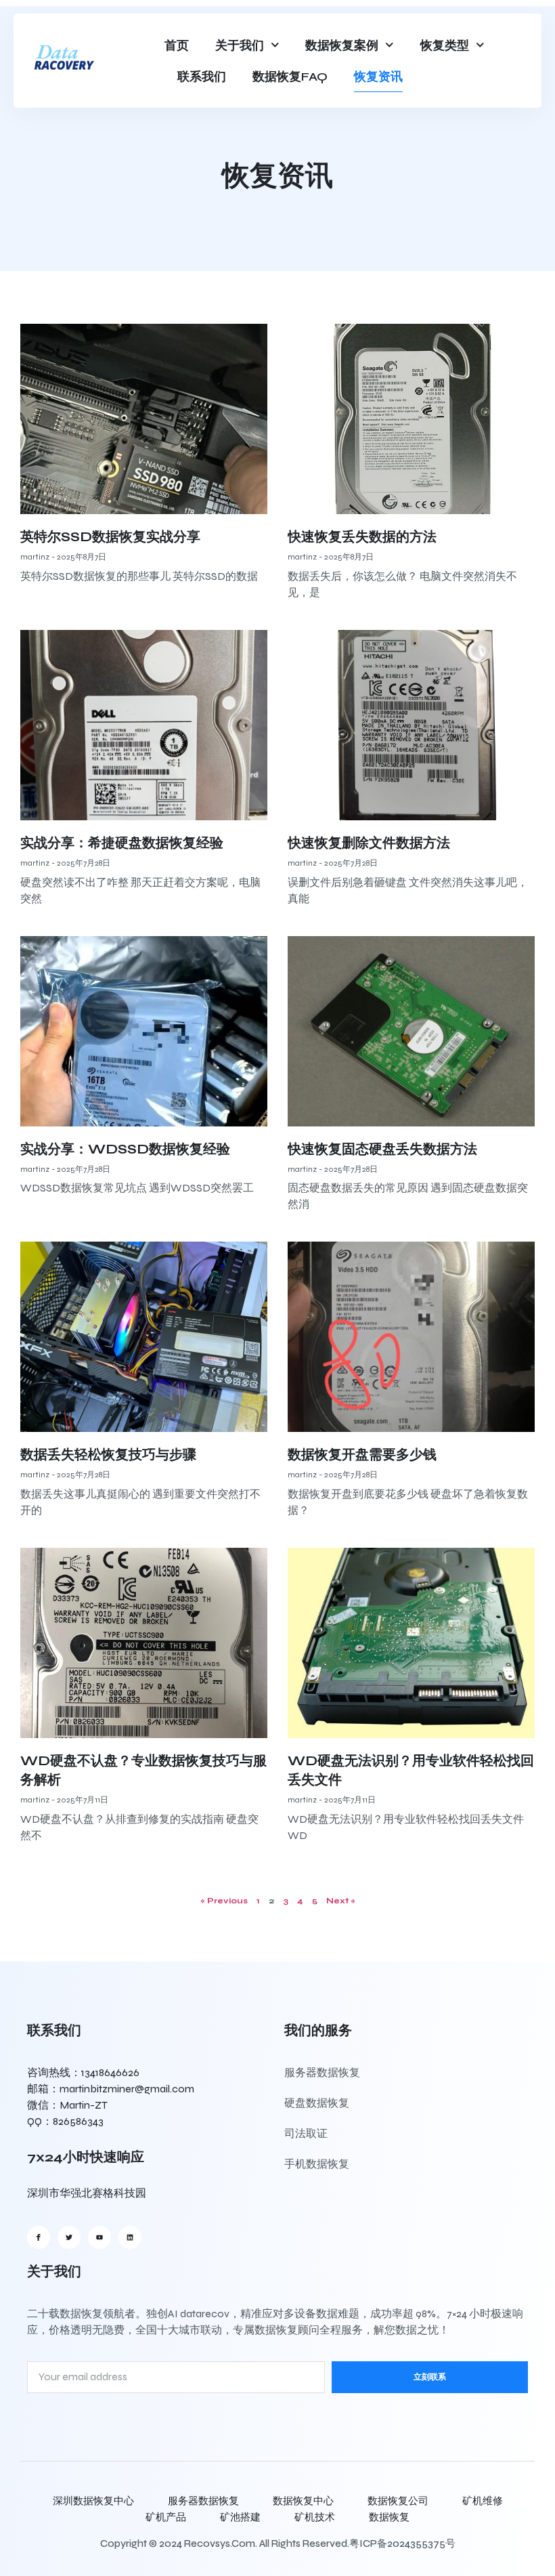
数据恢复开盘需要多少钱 (362, 1455)
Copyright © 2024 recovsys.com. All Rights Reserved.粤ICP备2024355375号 (278, 2543)
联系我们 (202, 77)
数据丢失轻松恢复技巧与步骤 (108, 1455)
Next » (341, 1901)
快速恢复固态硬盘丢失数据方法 (382, 1149)
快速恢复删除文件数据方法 (369, 843)
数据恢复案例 (342, 45)
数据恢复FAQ (290, 77)
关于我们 (240, 45)
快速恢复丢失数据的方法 (362, 537)
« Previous (224, 1901)
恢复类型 (445, 45)
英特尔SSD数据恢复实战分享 (110, 537)
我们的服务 (318, 2030)
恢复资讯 (378, 77)
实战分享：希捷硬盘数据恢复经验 (122, 843)
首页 (177, 45)
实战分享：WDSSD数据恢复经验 (125, 1149)
